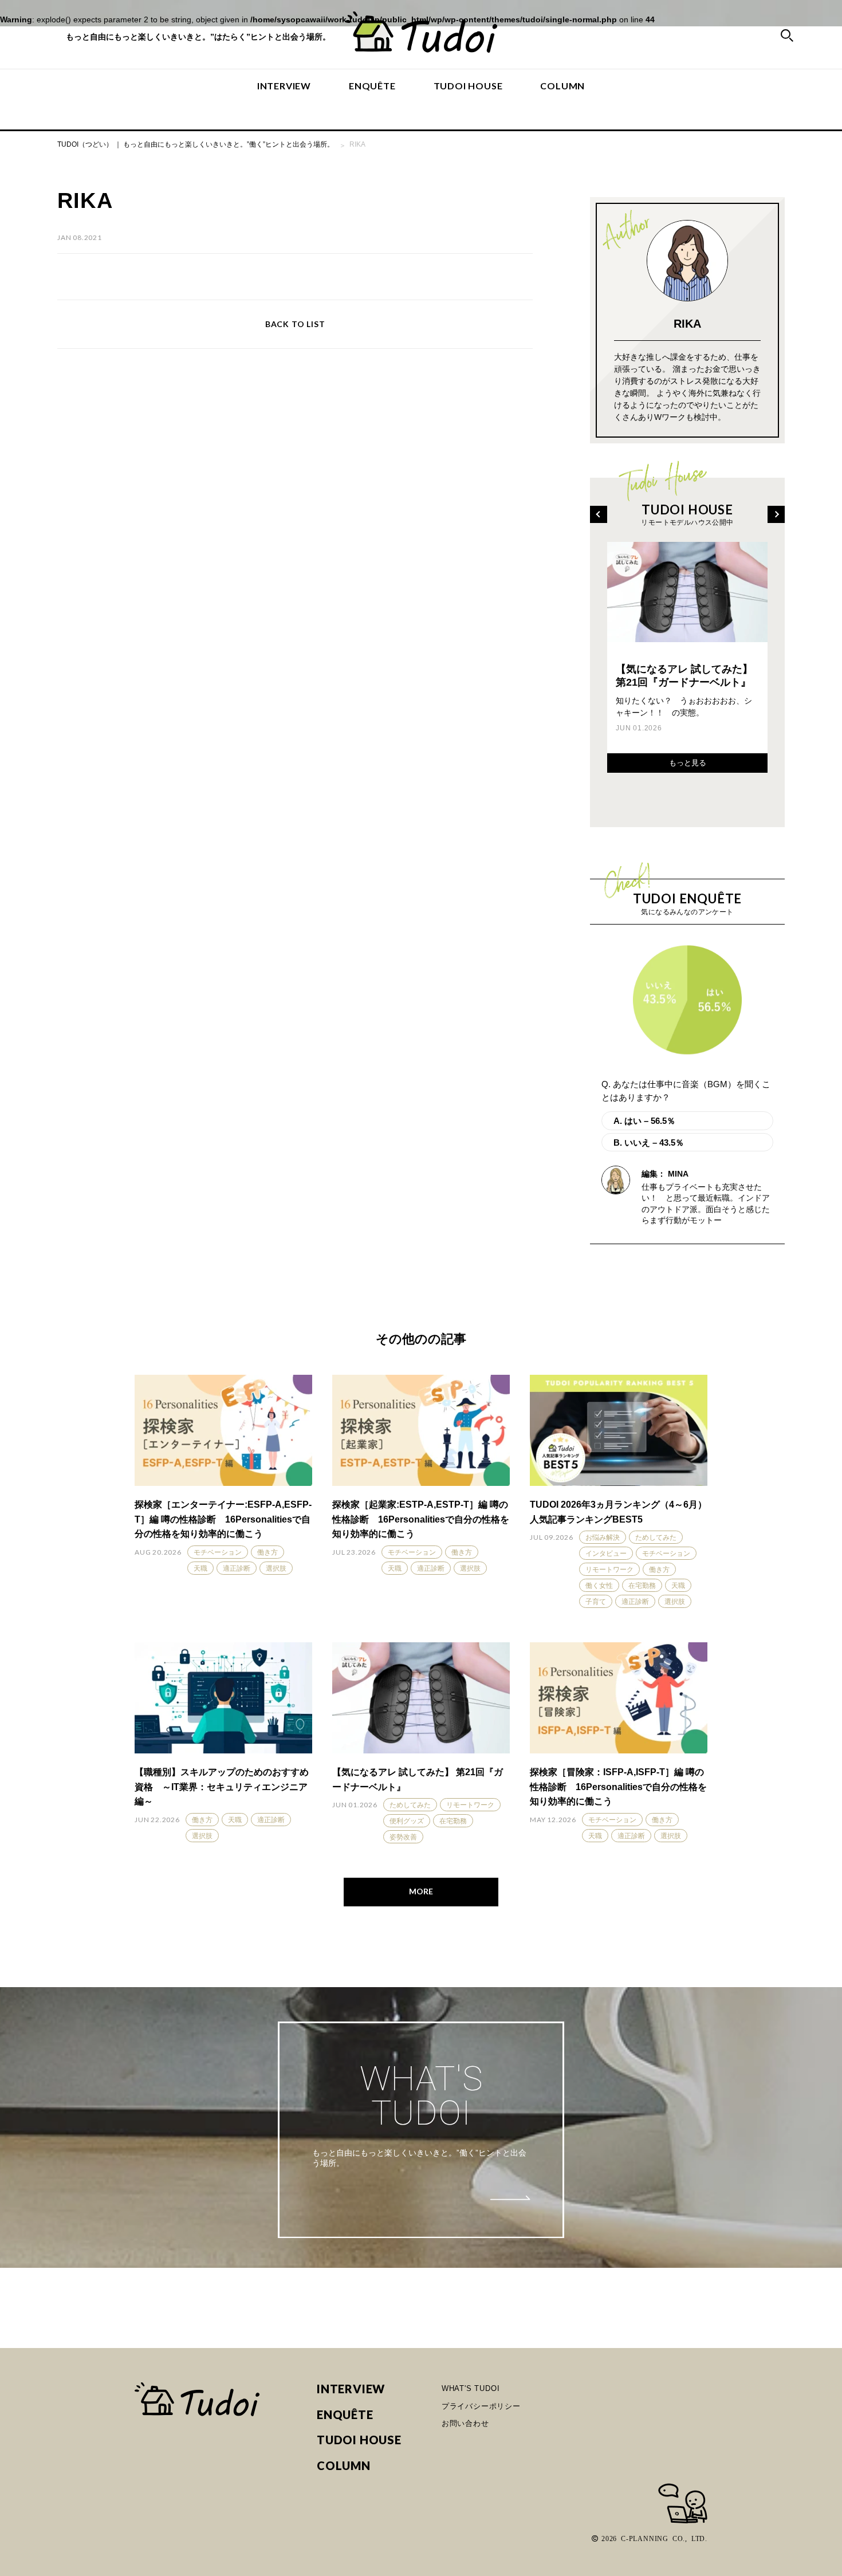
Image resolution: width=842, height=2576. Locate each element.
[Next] (776, 514)
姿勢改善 (403, 1837)
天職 (200, 1568)
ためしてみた (656, 1537)
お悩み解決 (603, 1537)
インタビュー (606, 1554)
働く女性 (599, 1586)
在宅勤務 (642, 1586)
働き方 (267, 1552)
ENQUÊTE (372, 86)
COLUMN (562, 86)
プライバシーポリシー (481, 2406)
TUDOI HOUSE (468, 86)
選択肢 (276, 1568)
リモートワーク (609, 1570)
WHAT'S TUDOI (471, 2388)
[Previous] (599, 514)
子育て (596, 1602)
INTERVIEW (284, 86)
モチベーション (218, 1552)
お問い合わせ (465, 2423)
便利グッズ (407, 1821)
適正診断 (237, 1568)
